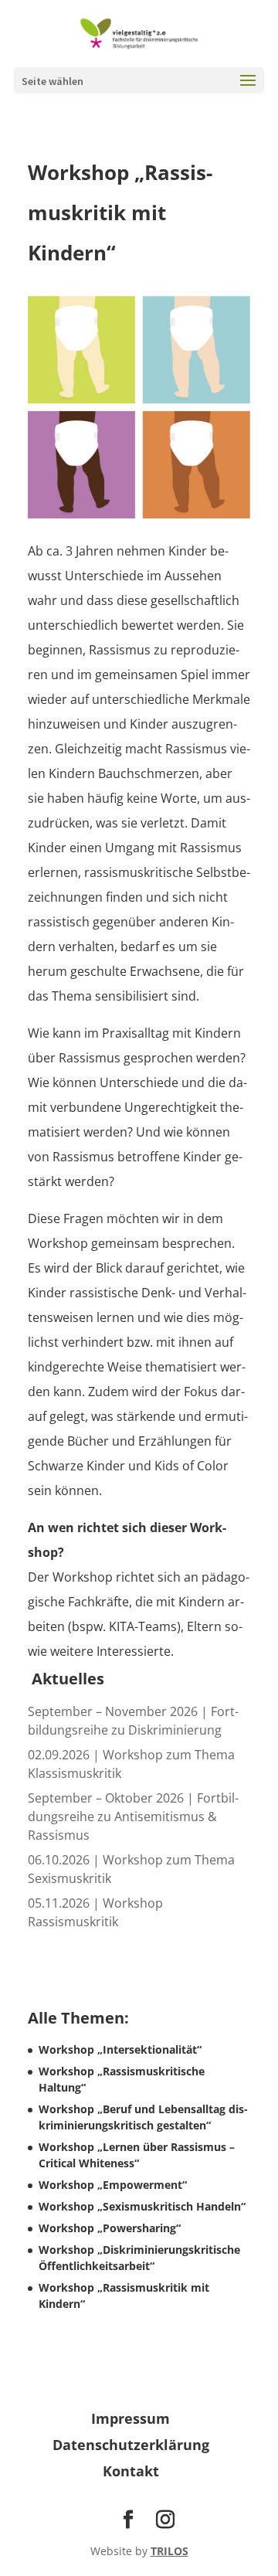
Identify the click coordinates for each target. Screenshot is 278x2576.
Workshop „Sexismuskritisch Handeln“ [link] (142, 2206)
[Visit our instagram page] (165, 2520)
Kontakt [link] (131, 2471)
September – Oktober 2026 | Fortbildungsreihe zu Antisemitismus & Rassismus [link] (133, 1816)
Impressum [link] (131, 2418)
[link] (139, 32)
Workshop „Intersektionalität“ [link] (120, 2049)
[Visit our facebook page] (128, 2520)
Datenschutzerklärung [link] (131, 2445)
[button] (248, 90)
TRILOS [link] (170, 2551)
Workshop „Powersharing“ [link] (110, 2228)
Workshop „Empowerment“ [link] (113, 2185)
